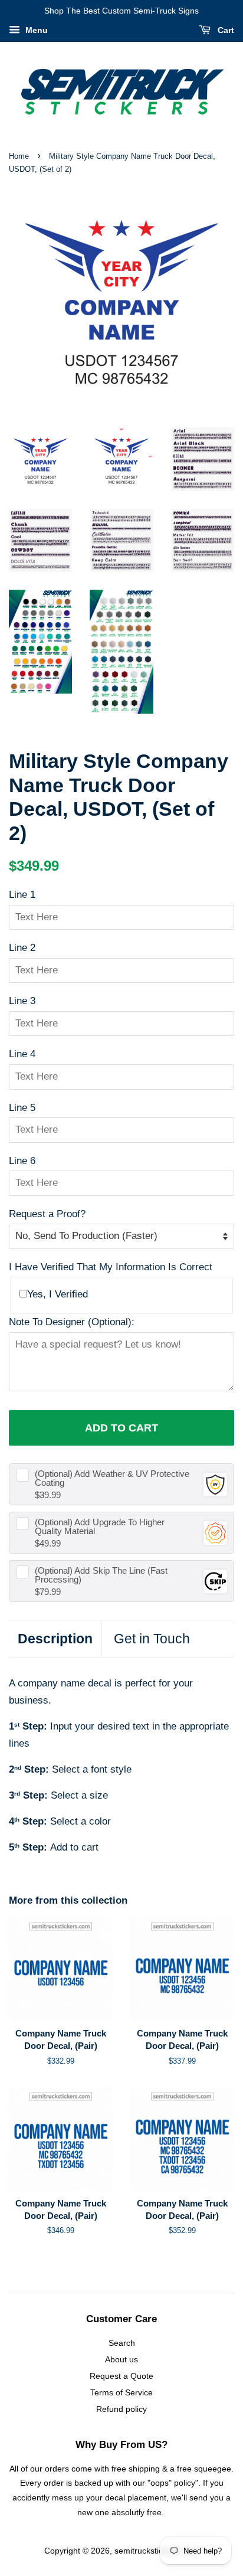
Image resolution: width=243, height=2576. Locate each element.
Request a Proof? (47, 1214)
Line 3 (22, 1001)
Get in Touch (152, 1639)
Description (55, 1639)
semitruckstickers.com (156, 2551)
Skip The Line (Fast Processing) (101, 1575)
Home (19, 156)
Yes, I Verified (58, 1294)
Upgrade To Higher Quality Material (100, 1526)
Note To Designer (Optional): (72, 1322)
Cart (225, 30)
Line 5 (22, 1108)
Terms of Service (121, 2392)
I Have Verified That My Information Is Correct (111, 1267)
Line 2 (22, 948)
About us (121, 2359)
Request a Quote (121, 2376)
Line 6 (22, 1161)
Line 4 (22, 1054)
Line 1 (22, 895)
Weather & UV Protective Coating (112, 1478)
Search (122, 2343)
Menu (35, 30)
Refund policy (121, 2409)
